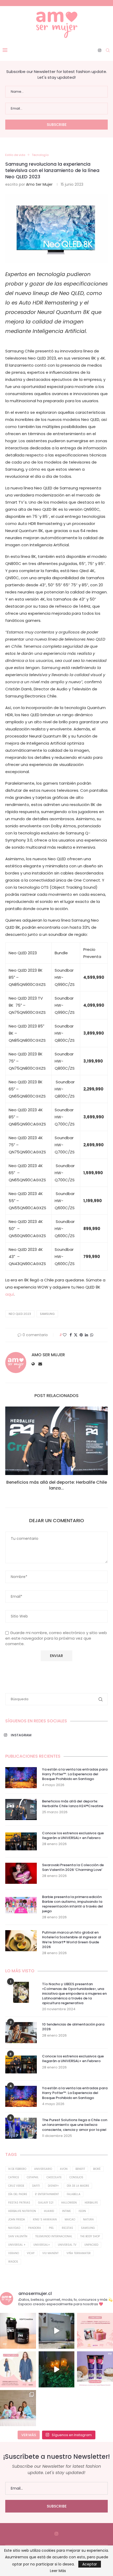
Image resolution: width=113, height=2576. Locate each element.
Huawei (49, 2211)
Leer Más (58, 2571)
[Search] (108, 50)
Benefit (80, 2169)
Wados (13, 2262)
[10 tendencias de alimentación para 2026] (21, 2033)
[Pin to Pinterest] (81, 1335)
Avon (64, 2169)
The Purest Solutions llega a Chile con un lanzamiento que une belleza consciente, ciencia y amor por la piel (75, 2125)
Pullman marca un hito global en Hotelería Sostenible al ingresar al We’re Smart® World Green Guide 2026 (72, 1940)
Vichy (31, 2253)
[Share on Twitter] (76, 1335)
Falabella (74, 2194)
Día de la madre (78, 2186)
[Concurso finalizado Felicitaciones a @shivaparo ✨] (18, 2369)
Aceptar (90, 2564)
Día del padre (18, 2194)
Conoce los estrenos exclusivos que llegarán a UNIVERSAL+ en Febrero (73, 1836)
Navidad (14, 2228)
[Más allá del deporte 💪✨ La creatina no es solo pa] (18, 2331)
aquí (10, 1294)
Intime (66, 2211)
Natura (88, 2219)
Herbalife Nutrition (22, 2211)
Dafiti (36, 2186)
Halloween (69, 2203)
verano (14, 2253)
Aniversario (43, 2169)
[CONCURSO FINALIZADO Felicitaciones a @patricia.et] (95, 2369)
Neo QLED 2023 (20, 1314)
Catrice (14, 2177)
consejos (76, 2177)
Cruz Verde (16, 2186)
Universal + (17, 2245)
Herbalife (91, 2203)
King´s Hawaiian (45, 2219)
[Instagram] (100, 50)
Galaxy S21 (46, 2203)
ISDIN (82, 2211)
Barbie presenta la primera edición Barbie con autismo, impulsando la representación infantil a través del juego (73, 1904)
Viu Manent (50, 2253)
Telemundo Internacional (54, 2236)
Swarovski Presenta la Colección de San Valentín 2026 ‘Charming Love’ (73, 1867)
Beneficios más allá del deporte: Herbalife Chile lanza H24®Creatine (73, 1804)
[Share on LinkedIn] (86, 1335)
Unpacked (91, 2245)
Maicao (70, 2219)
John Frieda (17, 2219)
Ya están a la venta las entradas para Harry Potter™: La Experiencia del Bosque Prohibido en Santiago (75, 1774)
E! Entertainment (47, 2194)
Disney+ (53, 2186)
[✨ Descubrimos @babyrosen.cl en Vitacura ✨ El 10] (57, 2331)
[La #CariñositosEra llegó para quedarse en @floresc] (18, 2408)
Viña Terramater (79, 2253)
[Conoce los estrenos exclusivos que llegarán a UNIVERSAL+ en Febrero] (21, 1841)
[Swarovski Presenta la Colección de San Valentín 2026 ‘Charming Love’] (21, 1873)
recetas (67, 2228)
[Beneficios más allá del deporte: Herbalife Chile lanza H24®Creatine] (56, 1441)
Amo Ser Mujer (39, 184)
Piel (51, 2228)
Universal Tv (67, 2245)
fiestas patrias (19, 2203)
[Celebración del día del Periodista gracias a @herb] (57, 2369)
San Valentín (18, 2236)
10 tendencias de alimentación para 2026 (73, 2027)
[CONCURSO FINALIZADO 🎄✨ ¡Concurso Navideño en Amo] (95, 2331)
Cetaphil (33, 2177)
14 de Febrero (17, 2169)
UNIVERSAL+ (42, 2245)
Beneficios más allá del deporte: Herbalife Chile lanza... (57, 1485)
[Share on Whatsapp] (92, 1335)
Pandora (35, 2228)
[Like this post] (65, 1335)
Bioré (97, 2169)
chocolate (54, 2177)
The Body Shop (90, 2236)
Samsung (47, 1314)
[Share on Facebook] (71, 1335)
